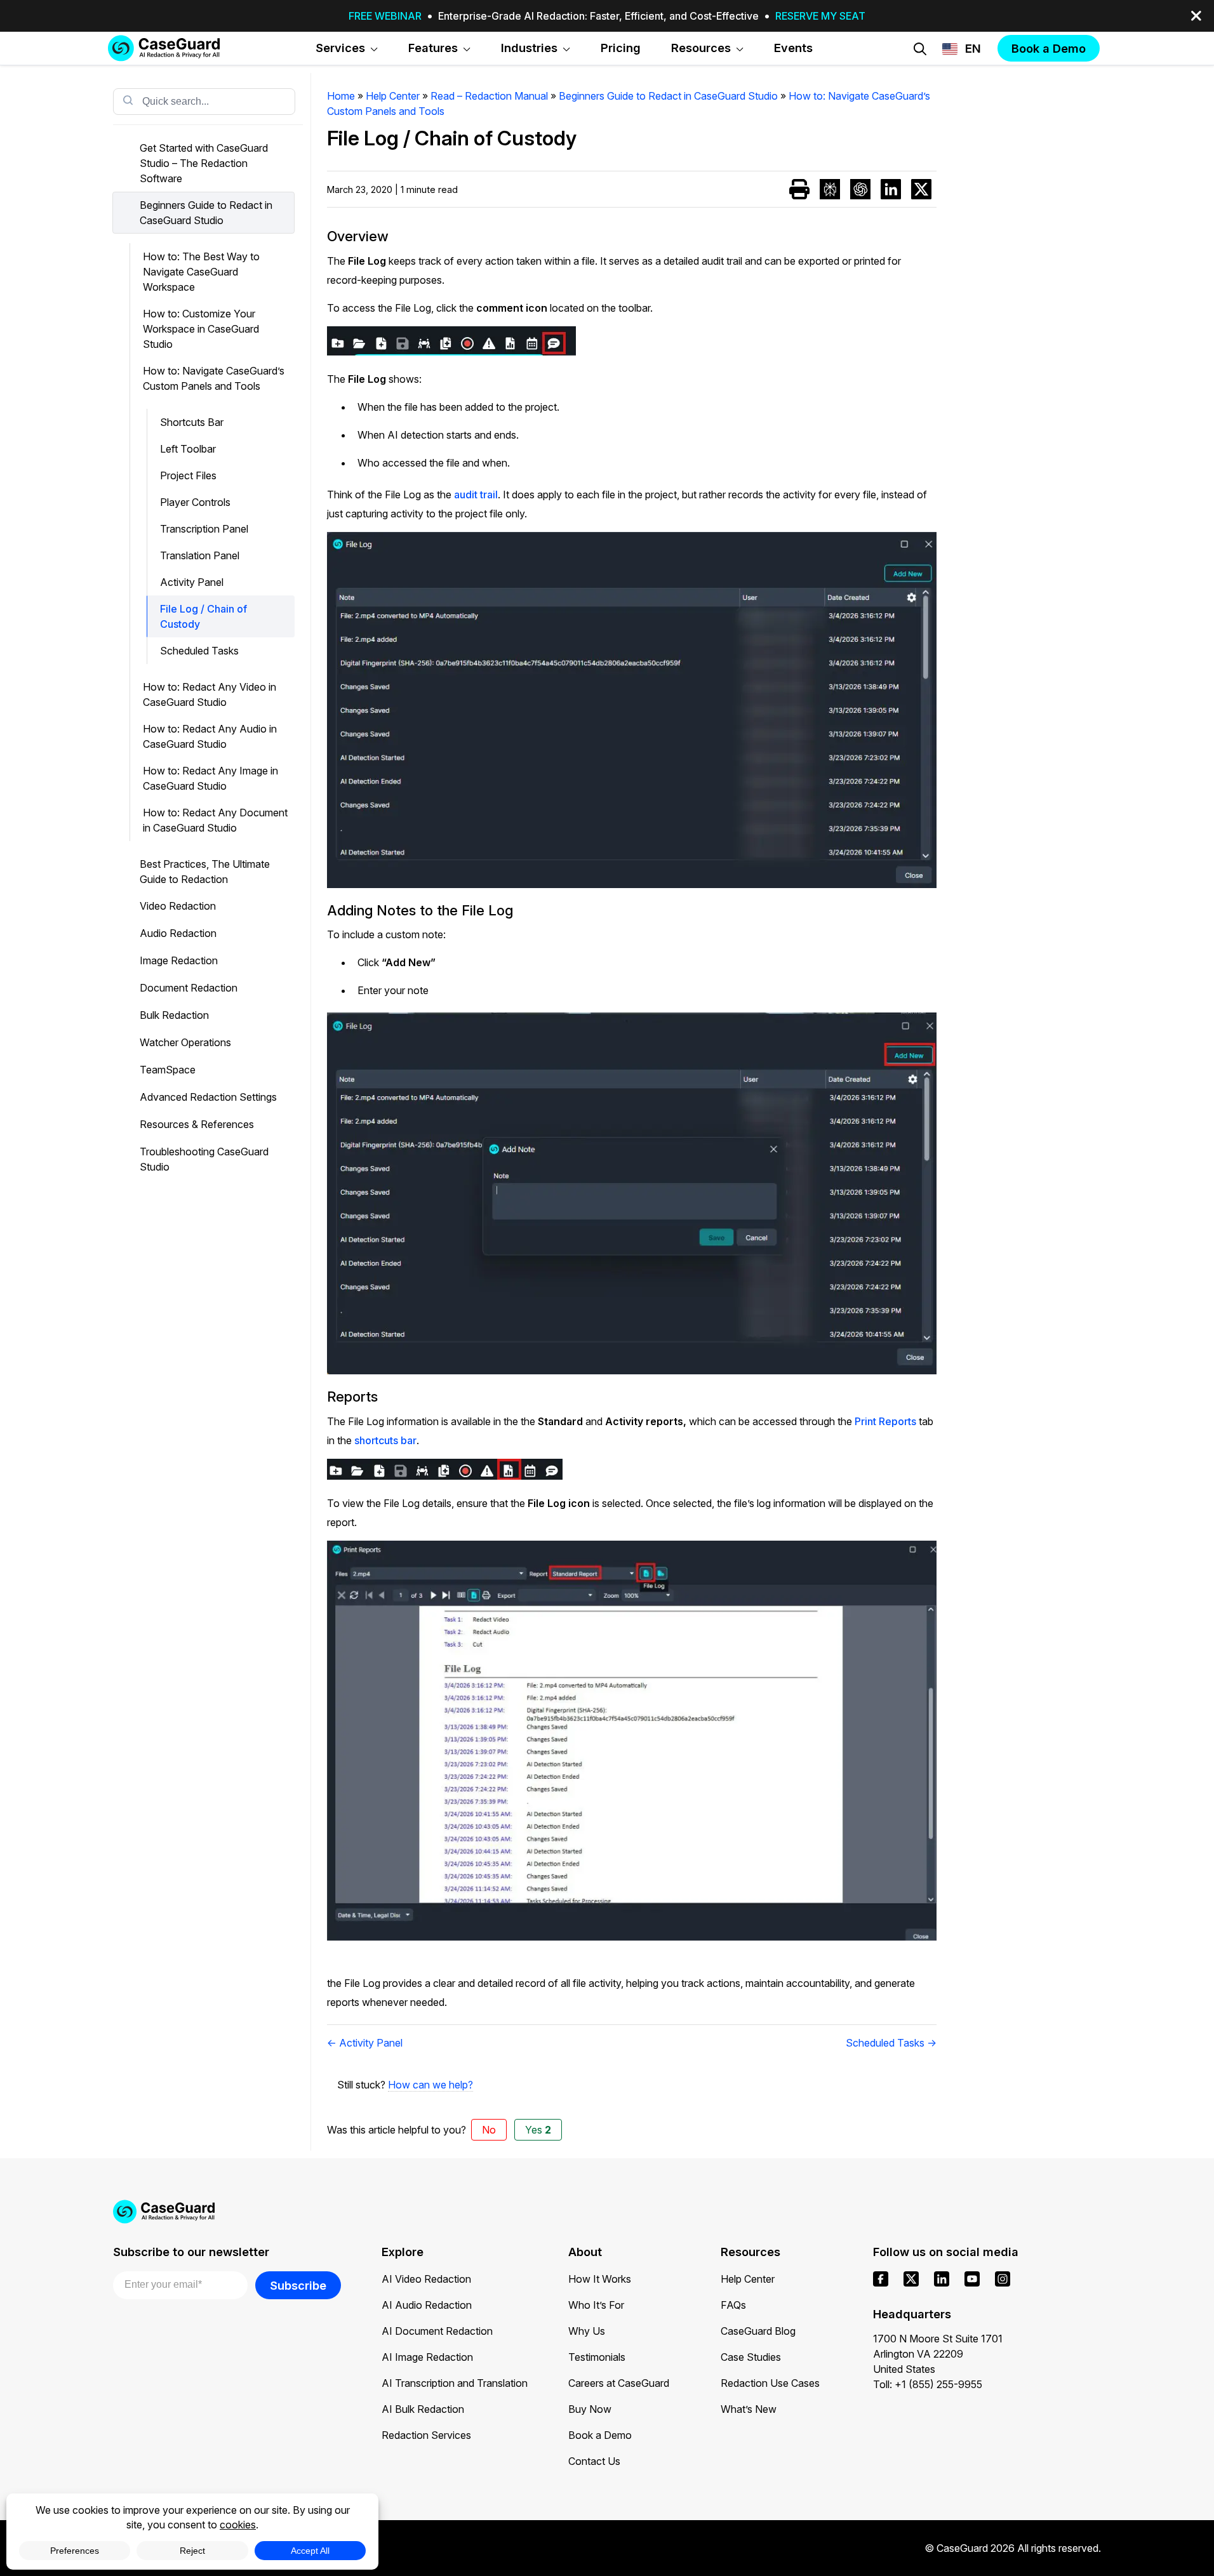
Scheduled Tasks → (891, 2043)
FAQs (733, 2305)
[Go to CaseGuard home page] (164, 48)
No (489, 2130)
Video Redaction (178, 906)
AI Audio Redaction (427, 2305)
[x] (911, 2279)
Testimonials (597, 2357)
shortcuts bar (385, 1440)
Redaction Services (426, 2435)
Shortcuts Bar (192, 422)
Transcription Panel (204, 529)
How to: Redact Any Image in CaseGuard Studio (210, 778)
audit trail (476, 495)
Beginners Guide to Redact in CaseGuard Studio (206, 213)
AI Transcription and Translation (455, 2383)
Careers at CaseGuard (619, 2383)
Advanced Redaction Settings (208, 1097)
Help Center (748, 2279)
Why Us (587, 2331)
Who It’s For (596, 2305)
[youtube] (972, 2279)
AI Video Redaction (426, 2279)
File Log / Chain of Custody (203, 616)
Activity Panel (192, 582)
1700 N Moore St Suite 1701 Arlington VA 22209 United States (938, 2354)
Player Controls (195, 502)
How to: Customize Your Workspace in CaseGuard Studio (201, 329)
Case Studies (751, 2357)
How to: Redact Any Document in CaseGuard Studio (215, 820)
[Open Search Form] (920, 49)
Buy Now (590, 2409)
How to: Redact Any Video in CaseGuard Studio (210, 694)
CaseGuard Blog (758, 2331)
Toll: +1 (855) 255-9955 (928, 2384)
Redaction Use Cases (770, 2383)
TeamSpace (168, 1070)
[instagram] (1003, 2279)
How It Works (600, 2279)
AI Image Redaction (427, 2357)
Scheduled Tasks (199, 651)
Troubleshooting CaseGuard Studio (204, 1159)
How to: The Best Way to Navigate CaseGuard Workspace (201, 272)
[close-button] (1196, 16)
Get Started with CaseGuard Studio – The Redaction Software (204, 163)
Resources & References (197, 1124)
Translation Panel (200, 555)
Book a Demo (600, 2435)
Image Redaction (179, 960)
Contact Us (594, 2461)
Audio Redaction (178, 933)
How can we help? (430, 2085)
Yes (538, 2130)
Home (341, 96)
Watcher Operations (185, 1042)
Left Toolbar (188, 449)
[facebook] (881, 2279)
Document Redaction (189, 988)
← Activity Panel (365, 2043)
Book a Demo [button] (1049, 48)
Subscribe (298, 2285)
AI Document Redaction (437, 2331)
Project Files (188, 475)
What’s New (749, 2409)
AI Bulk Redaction (423, 2409)
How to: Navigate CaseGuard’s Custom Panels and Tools (214, 378)
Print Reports (887, 1421)
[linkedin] (942, 2279)
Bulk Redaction (174, 1015)
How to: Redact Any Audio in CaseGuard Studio (210, 736)
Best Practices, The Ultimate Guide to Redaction (205, 872)
